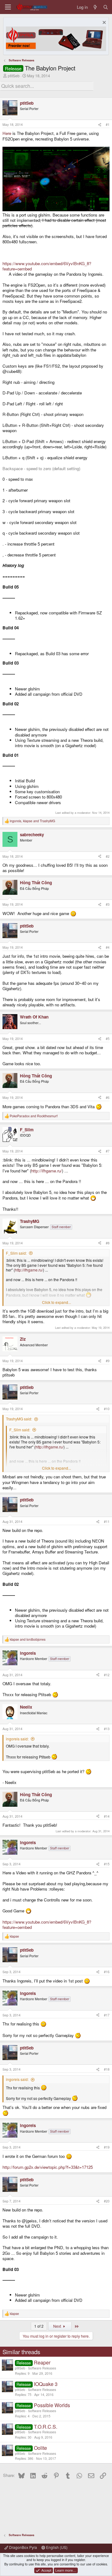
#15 (107, 1864)
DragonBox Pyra (23, 2547)
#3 (108, 904)
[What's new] (95, 7)
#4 (108, 947)
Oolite (40, 2448)
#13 (107, 1729)
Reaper (42, 2362)
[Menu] (8, 7)
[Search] (106, 7)
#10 (107, 1409)
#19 (107, 2147)
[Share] (100, 125)
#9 (108, 1361)
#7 (108, 1151)
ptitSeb (14, 76)
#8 (108, 1243)
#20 (107, 2201)
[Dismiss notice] (103, 23)
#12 (107, 1675)
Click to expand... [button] (56, 1302)
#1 (108, 124)
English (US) (56, 2547)
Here (7, 133)
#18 (107, 2069)
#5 (108, 1039)
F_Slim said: (16, 1253)
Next (58, 2326)
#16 (107, 1972)
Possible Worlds (52, 2405)
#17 (107, 2015)
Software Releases (42, 2368)
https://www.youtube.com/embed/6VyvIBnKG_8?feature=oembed (47, 266)
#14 (107, 1816)
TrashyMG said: (19, 1419)
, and (32, 821)
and (34, 1116)
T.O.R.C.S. (46, 2427)
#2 (108, 856)
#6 (108, 1097)
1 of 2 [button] (39, 2326)
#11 (107, 1522)
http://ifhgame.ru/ (47, 1171)
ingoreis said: (17, 1739)
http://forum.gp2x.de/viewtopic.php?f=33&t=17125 (48, 2167)
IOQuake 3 (46, 2384)
